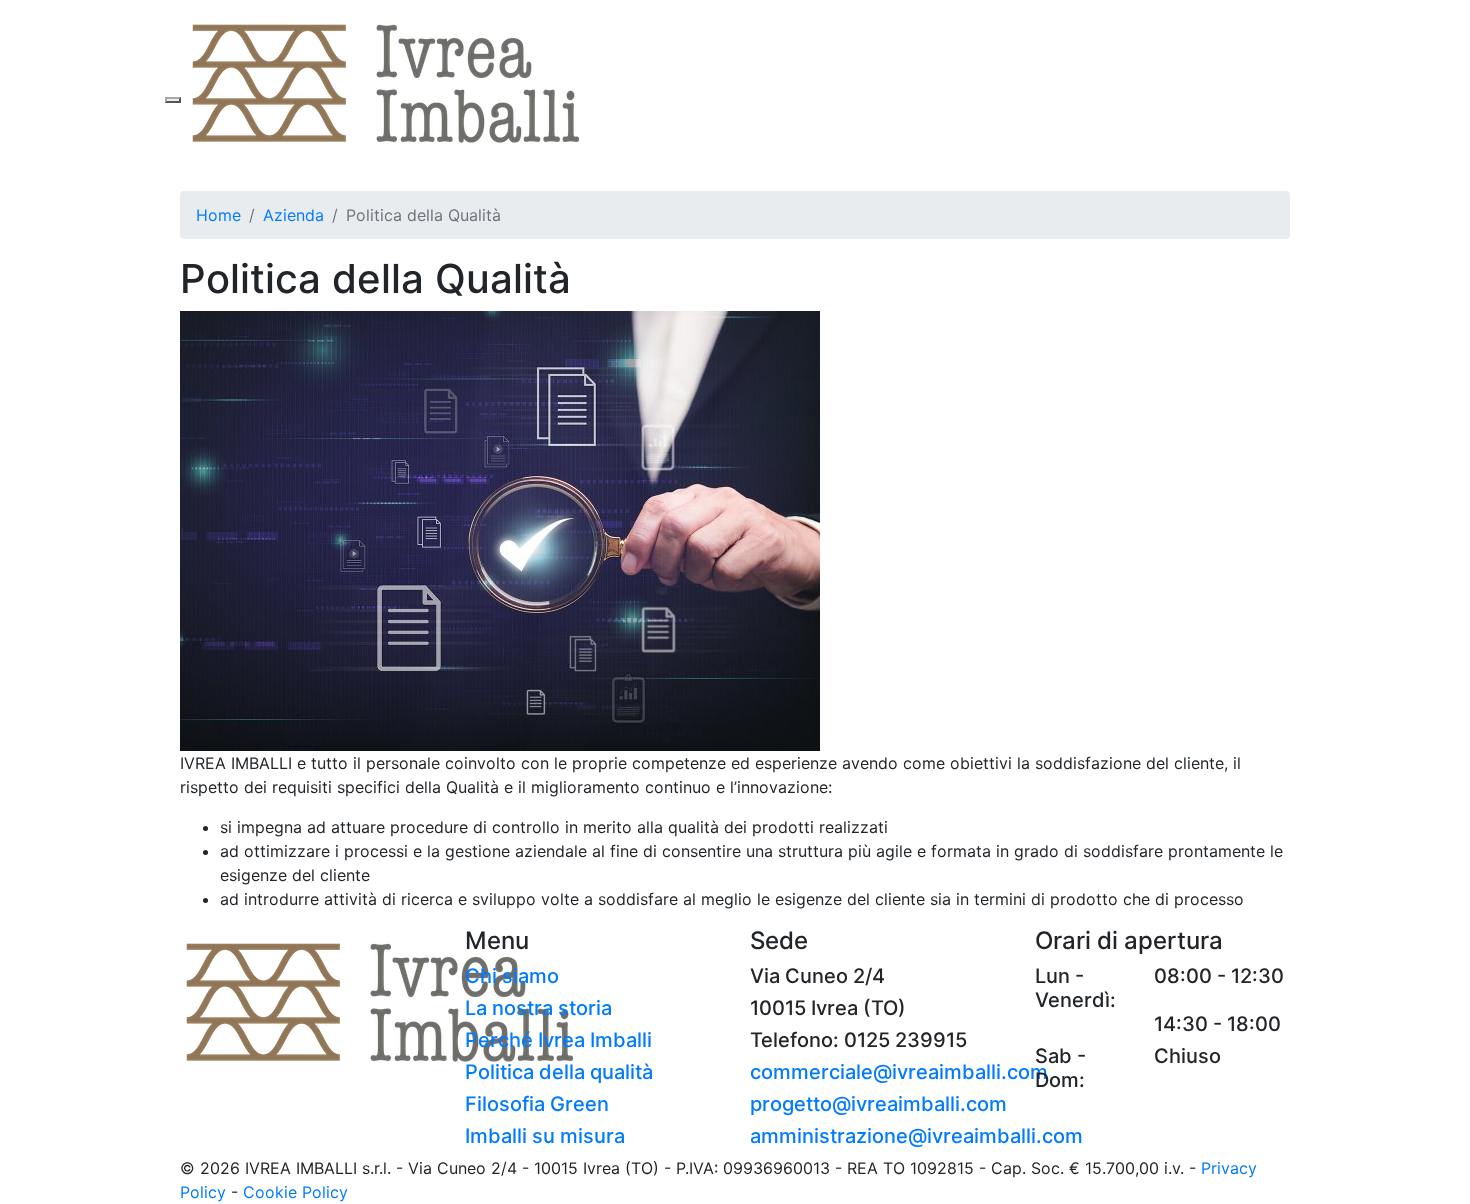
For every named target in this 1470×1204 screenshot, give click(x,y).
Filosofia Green (537, 1104)
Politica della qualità (559, 1072)
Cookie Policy (295, 1192)
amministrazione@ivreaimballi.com (916, 1136)
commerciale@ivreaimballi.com (899, 1072)
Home (218, 215)
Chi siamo (512, 976)
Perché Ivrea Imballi (558, 1040)
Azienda (293, 215)
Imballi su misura (545, 1136)
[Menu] (173, 100)
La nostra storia (538, 1008)
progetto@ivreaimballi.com (878, 1104)
